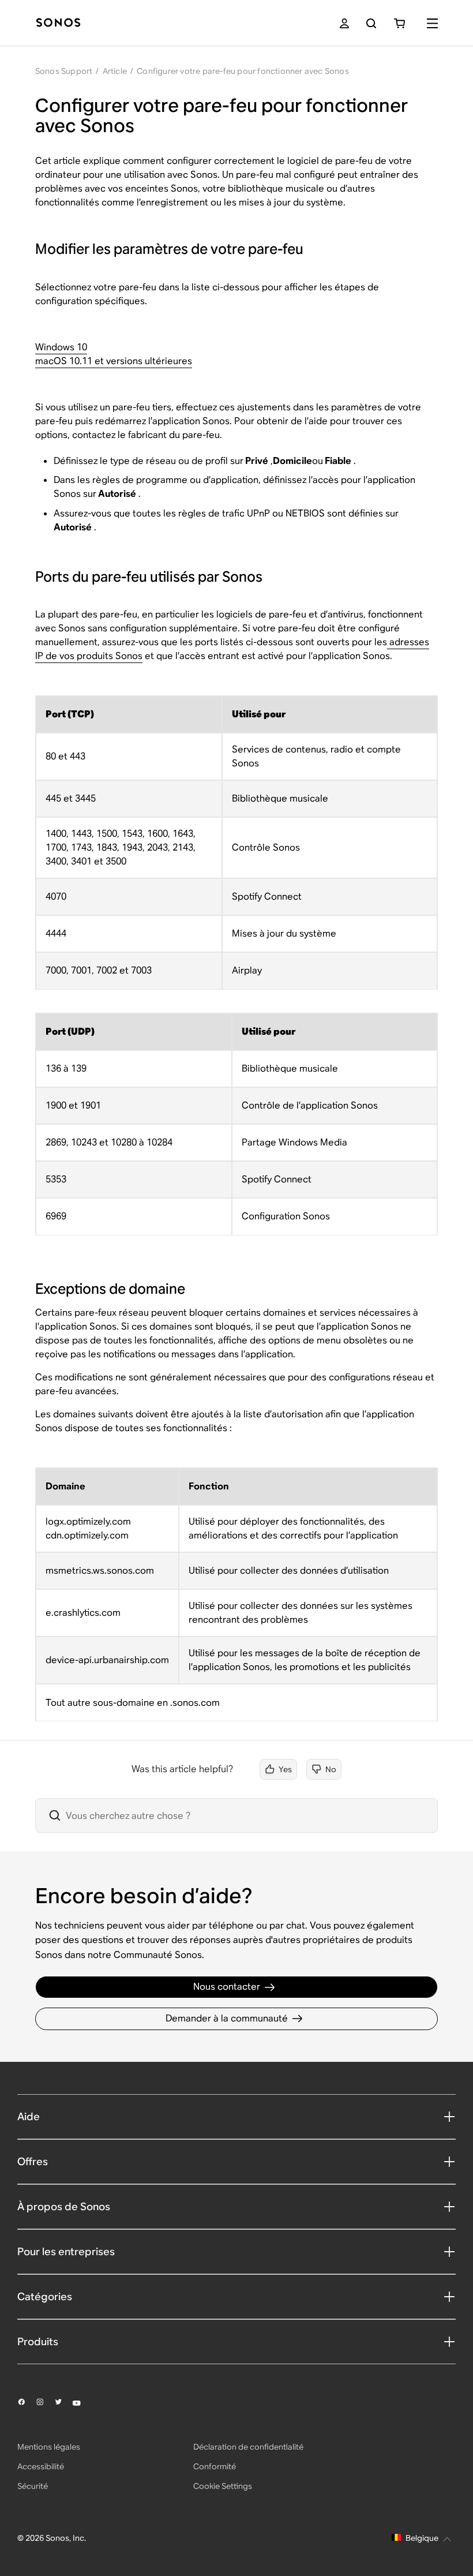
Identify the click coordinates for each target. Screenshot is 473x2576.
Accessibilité (41, 2466)
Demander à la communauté (227, 2018)
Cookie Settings (223, 2486)
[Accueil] (58, 23)
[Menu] (432, 23)
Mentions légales (49, 2447)
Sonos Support (64, 71)
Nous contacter (227, 1987)
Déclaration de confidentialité (248, 2447)
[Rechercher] (371, 23)
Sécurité (33, 2486)
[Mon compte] (344, 23)
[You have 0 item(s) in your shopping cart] (399, 23)
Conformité (215, 2466)
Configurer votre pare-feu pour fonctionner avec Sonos (243, 71)
